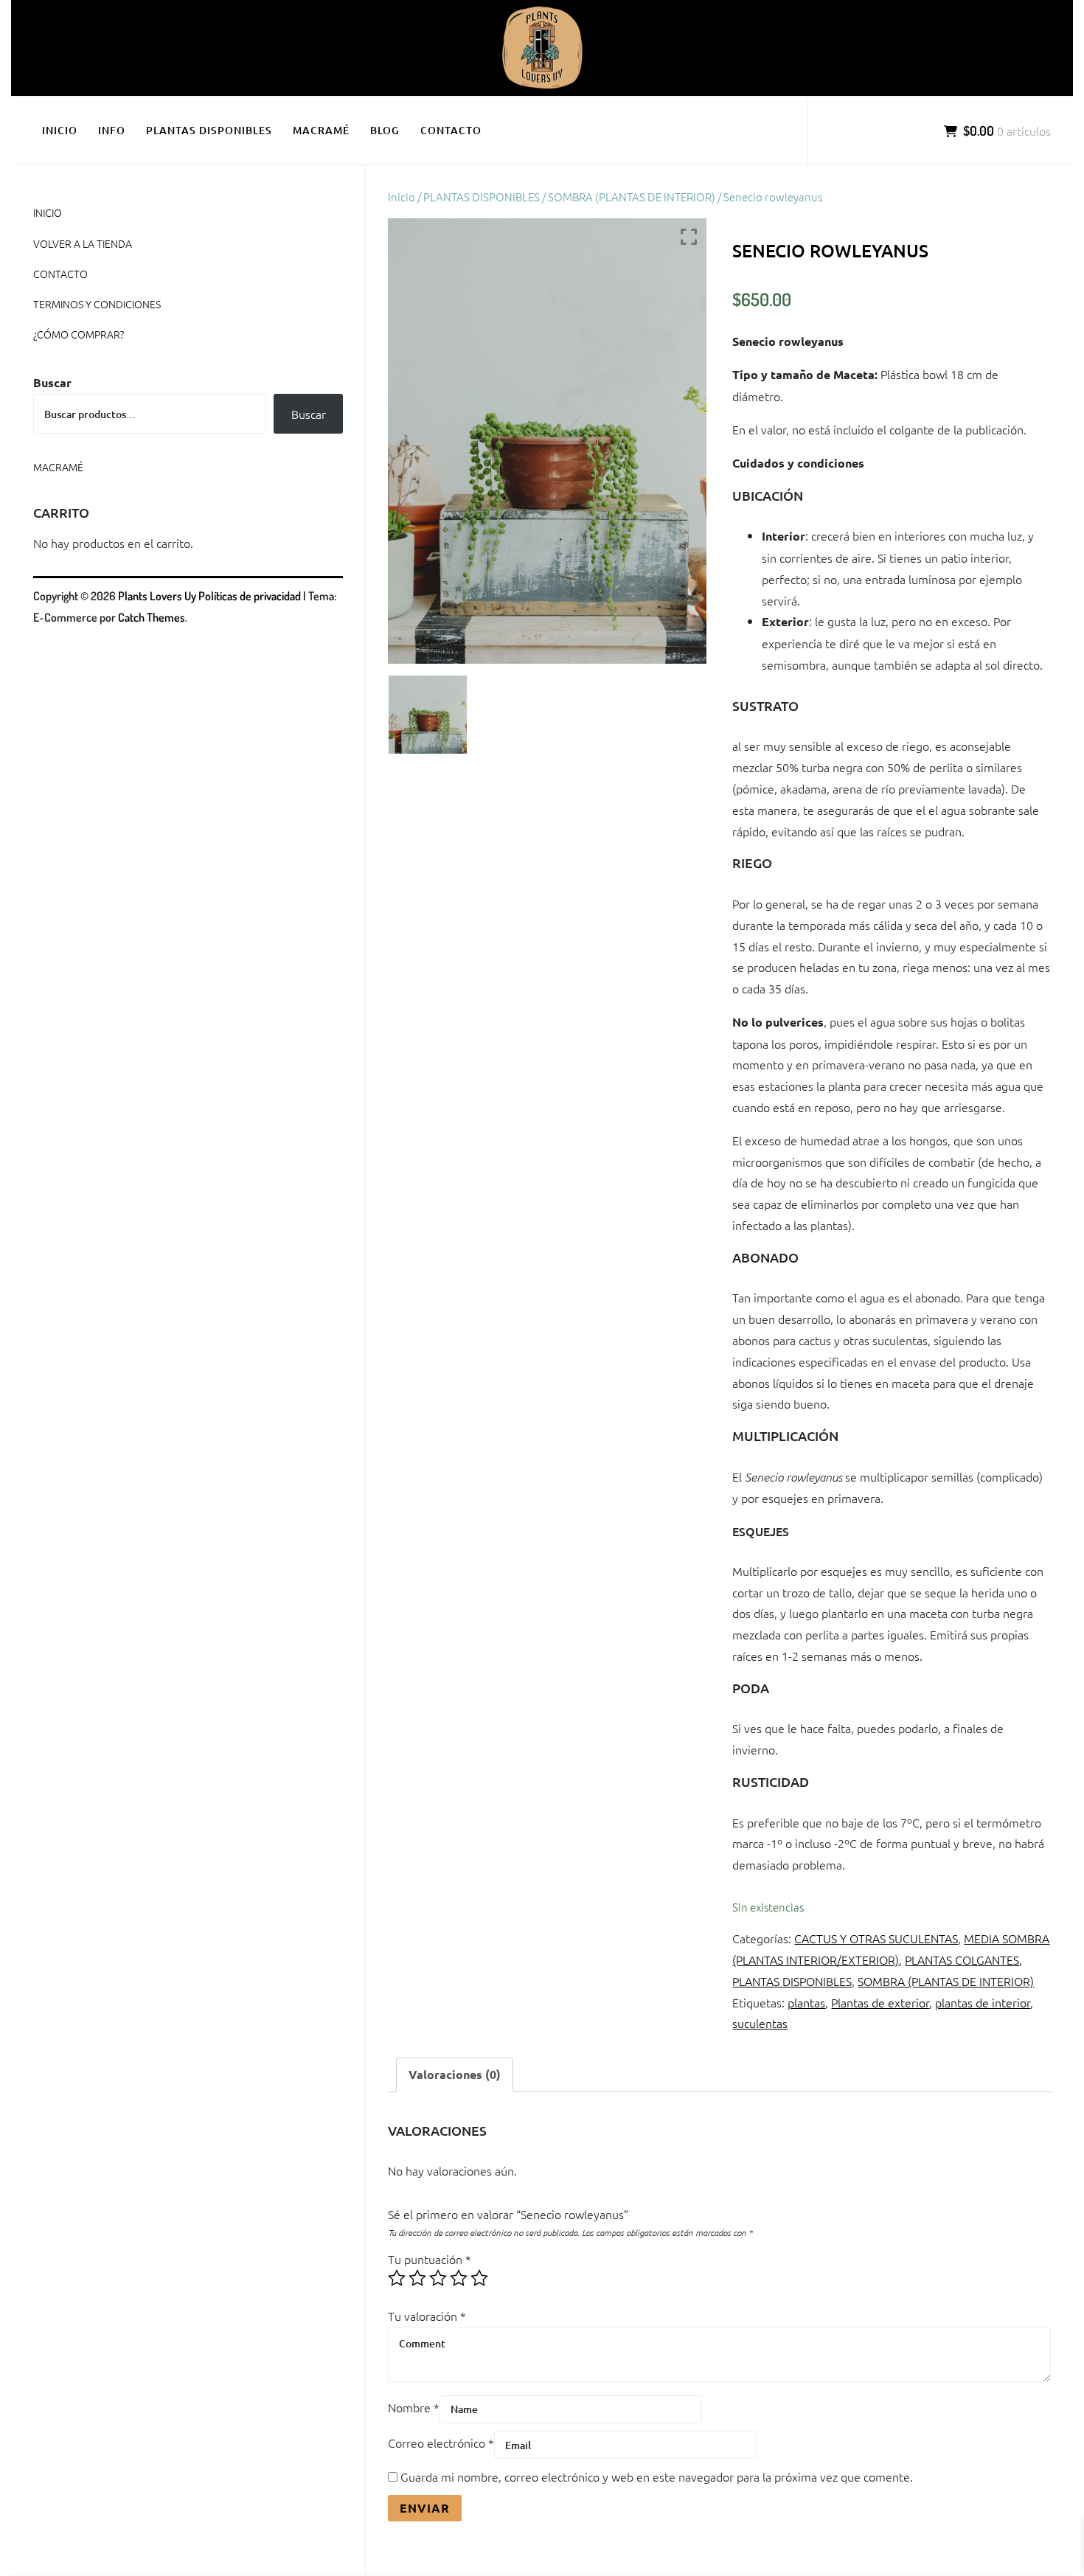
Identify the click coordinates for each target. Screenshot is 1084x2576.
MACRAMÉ (321, 130)
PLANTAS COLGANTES (962, 1959)
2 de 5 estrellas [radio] (417, 2278)
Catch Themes (152, 617)
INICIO (60, 130)
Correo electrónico (441, 2443)
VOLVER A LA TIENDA (83, 243)
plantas (806, 2002)
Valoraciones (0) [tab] (455, 2074)
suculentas (760, 2023)
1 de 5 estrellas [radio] (397, 2278)
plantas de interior (983, 2002)
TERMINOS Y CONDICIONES (97, 304)
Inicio (402, 197)
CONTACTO (451, 130)
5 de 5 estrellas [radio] (479, 2278)
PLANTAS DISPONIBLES (209, 130)
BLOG (385, 130)
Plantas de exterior (880, 2002)
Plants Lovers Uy (157, 596)
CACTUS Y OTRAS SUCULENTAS (876, 1938)
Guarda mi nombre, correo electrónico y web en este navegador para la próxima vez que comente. (657, 2476)
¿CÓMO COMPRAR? (79, 334)
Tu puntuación (430, 2259)
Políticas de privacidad (250, 596)
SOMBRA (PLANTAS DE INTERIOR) (632, 197)
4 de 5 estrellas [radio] (459, 2278)
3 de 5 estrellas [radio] (438, 2278)
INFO (112, 130)
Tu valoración (427, 2316)
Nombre (414, 2407)
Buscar (52, 382)
